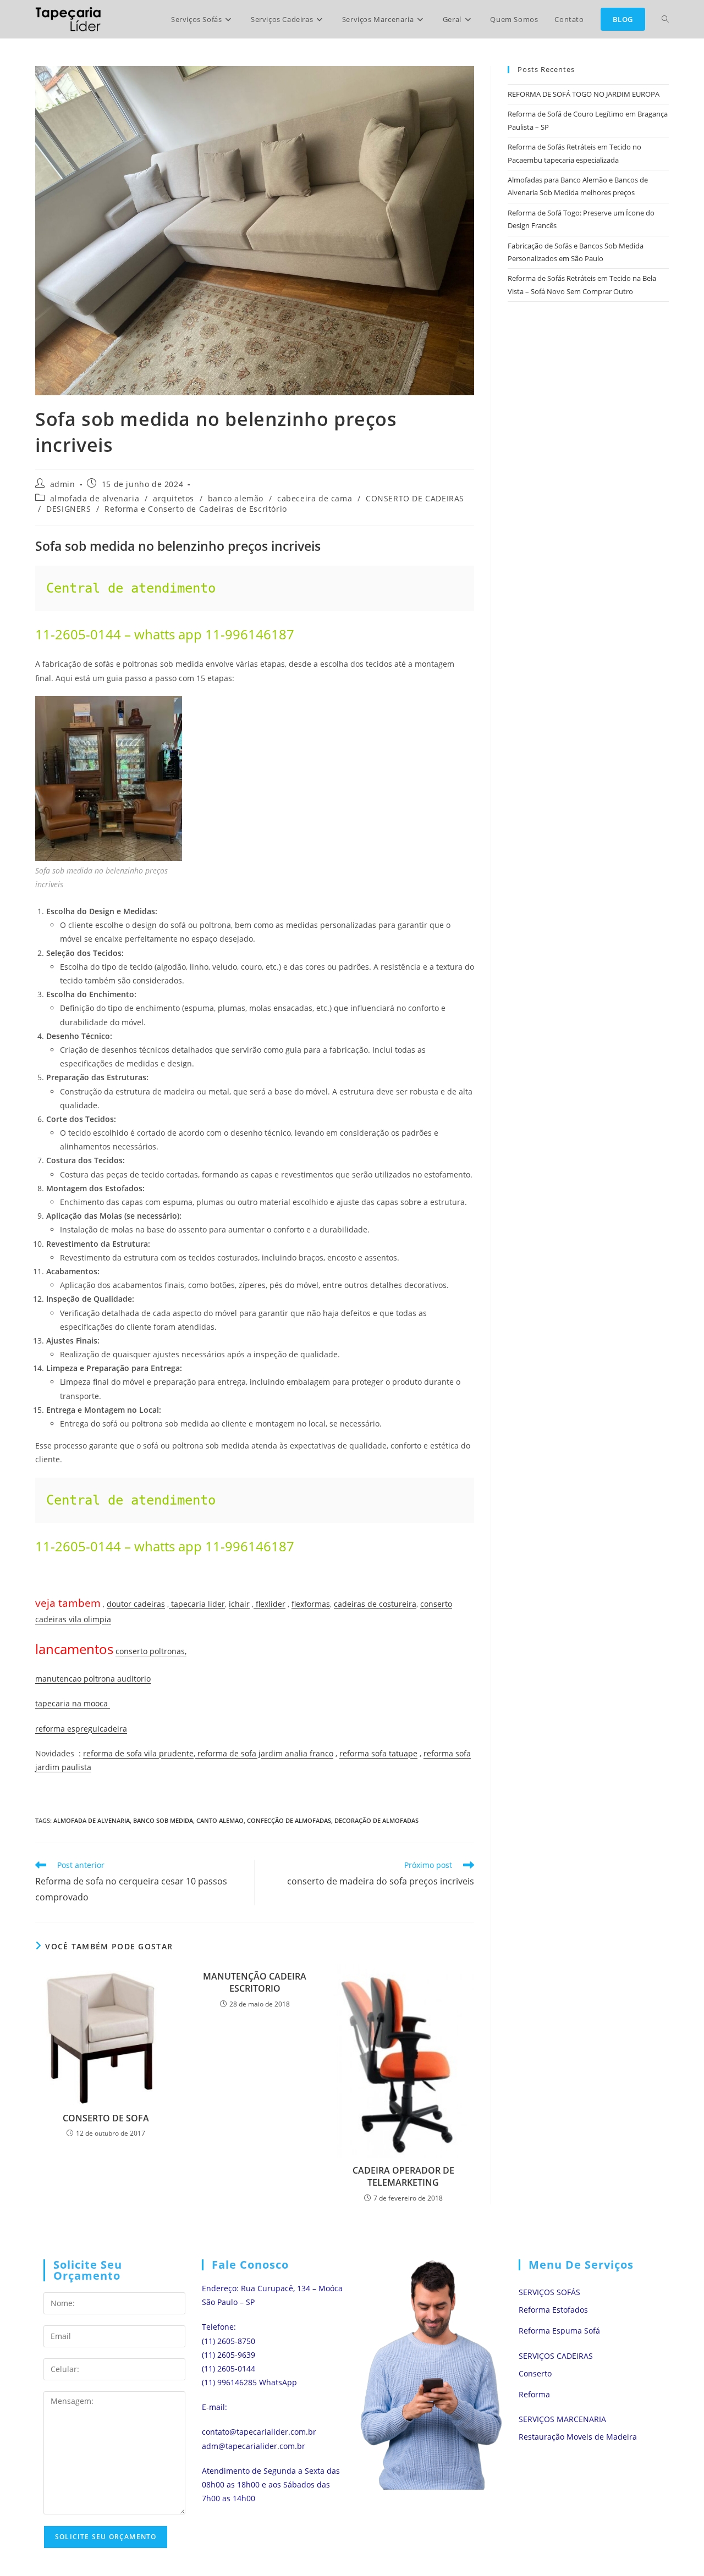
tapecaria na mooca (73, 1703)
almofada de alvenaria (95, 498)
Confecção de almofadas (289, 1820)
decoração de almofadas (376, 1820)
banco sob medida (163, 1820)
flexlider (269, 1604)
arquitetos (174, 498)
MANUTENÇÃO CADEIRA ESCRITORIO (255, 1982)
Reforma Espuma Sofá (559, 2331)
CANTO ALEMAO (220, 1820)
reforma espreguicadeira (81, 1729)
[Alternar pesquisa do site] (665, 19)
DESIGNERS (68, 509)
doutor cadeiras (136, 1604)
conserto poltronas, (151, 1651)
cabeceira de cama (315, 498)
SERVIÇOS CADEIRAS (556, 2356)
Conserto (535, 2373)
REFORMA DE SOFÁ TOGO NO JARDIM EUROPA (584, 94)
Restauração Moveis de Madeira (578, 2437)
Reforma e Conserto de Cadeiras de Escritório (196, 509)
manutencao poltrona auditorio (93, 1679)
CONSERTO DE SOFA (106, 2118)
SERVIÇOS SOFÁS (549, 2292)
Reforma (534, 2394)
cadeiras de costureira (375, 1604)
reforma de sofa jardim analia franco (264, 1753)
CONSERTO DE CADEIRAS (415, 498)
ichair (239, 1604)
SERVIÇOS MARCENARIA (562, 2419)
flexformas (311, 1604)
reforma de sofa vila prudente (138, 1753)
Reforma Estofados (553, 2310)
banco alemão (236, 498)
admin (63, 484)
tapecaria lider (197, 1604)
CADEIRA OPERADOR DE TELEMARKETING (403, 2176)
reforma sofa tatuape (378, 1753)
